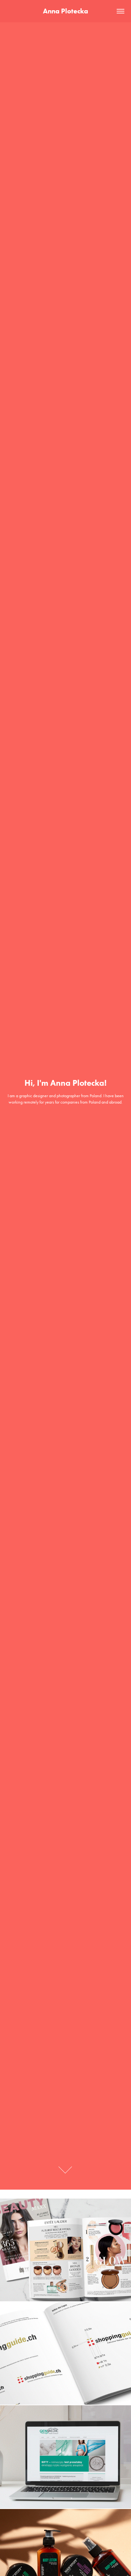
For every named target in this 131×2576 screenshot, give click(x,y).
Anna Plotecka (65, 11)
